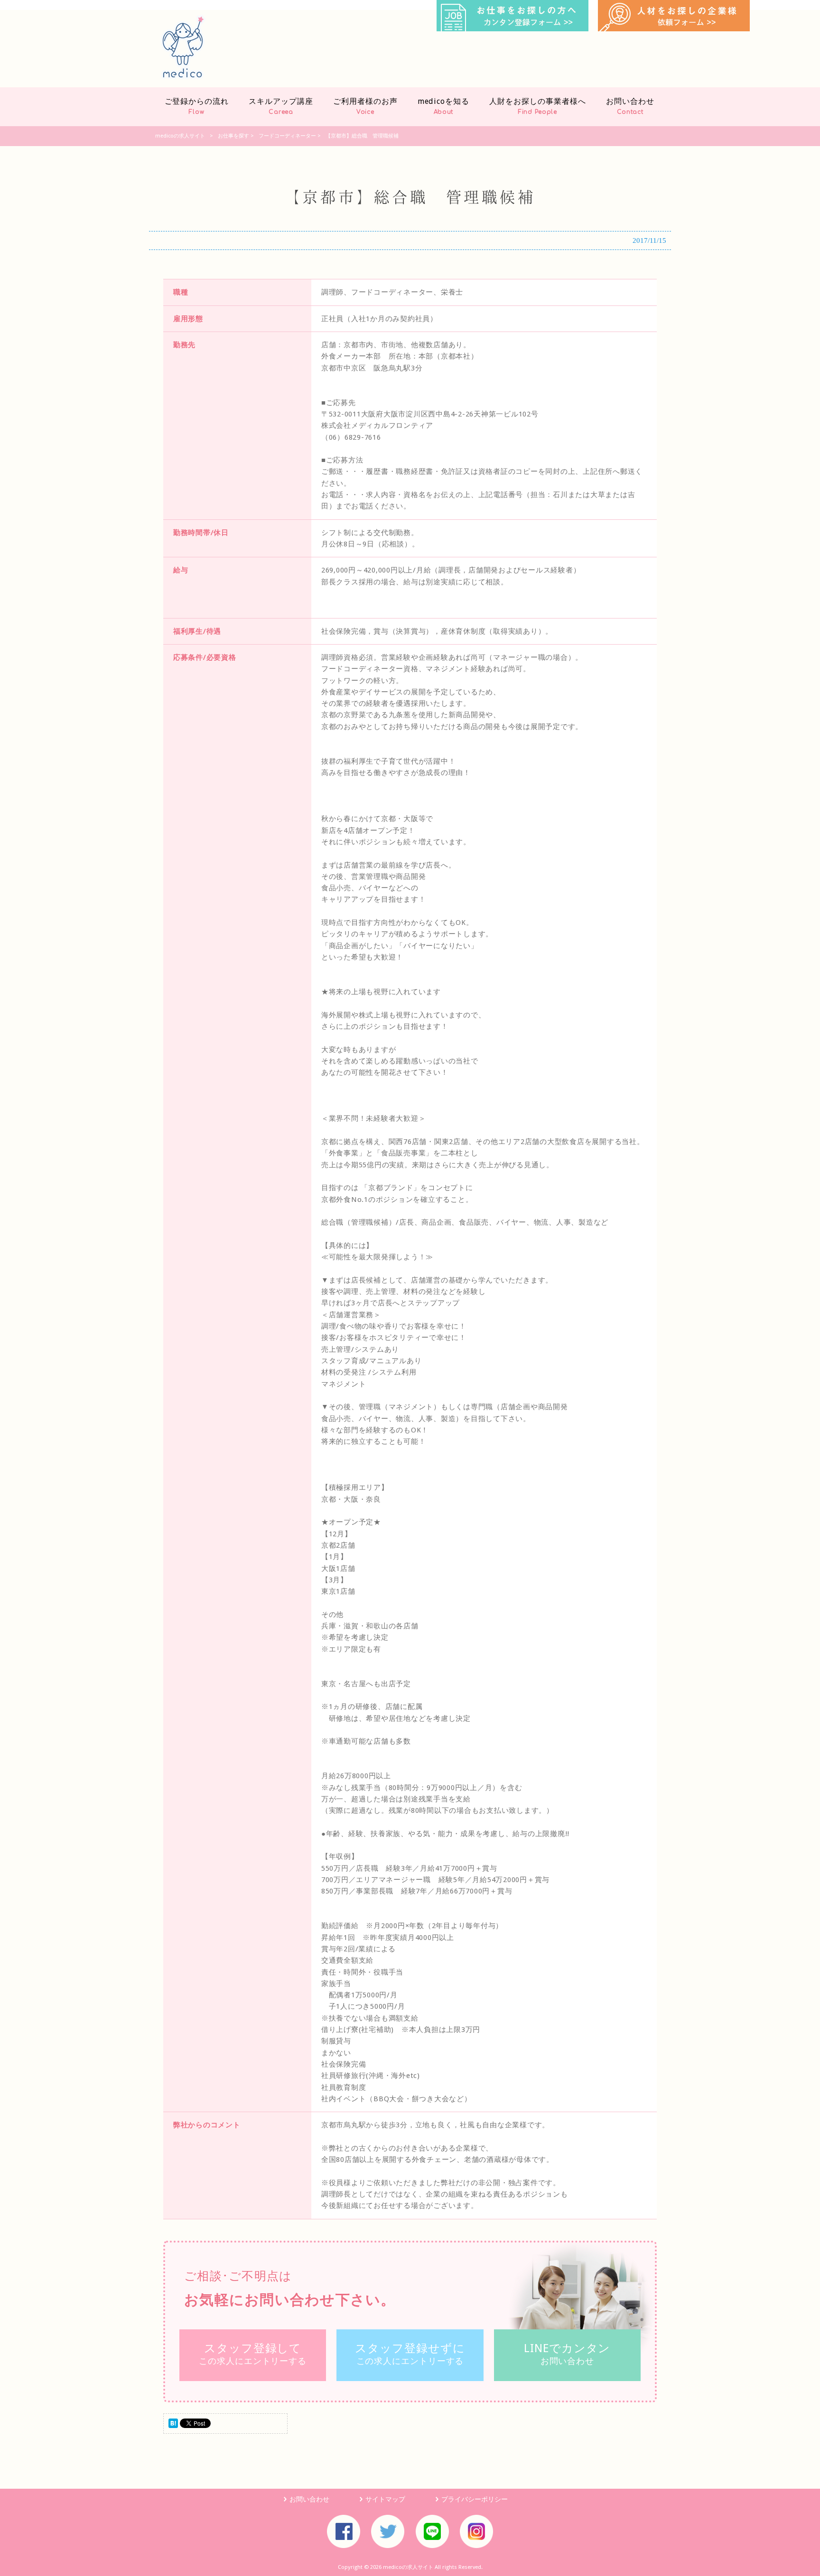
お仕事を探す (233, 136)
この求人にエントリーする (253, 2354)
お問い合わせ (567, 2354)
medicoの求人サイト (180, 136)
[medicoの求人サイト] (183, 77)
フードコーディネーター (287, 136)
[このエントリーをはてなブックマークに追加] (173, 2426)
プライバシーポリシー (475, 2499)
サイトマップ (385, 2499)
